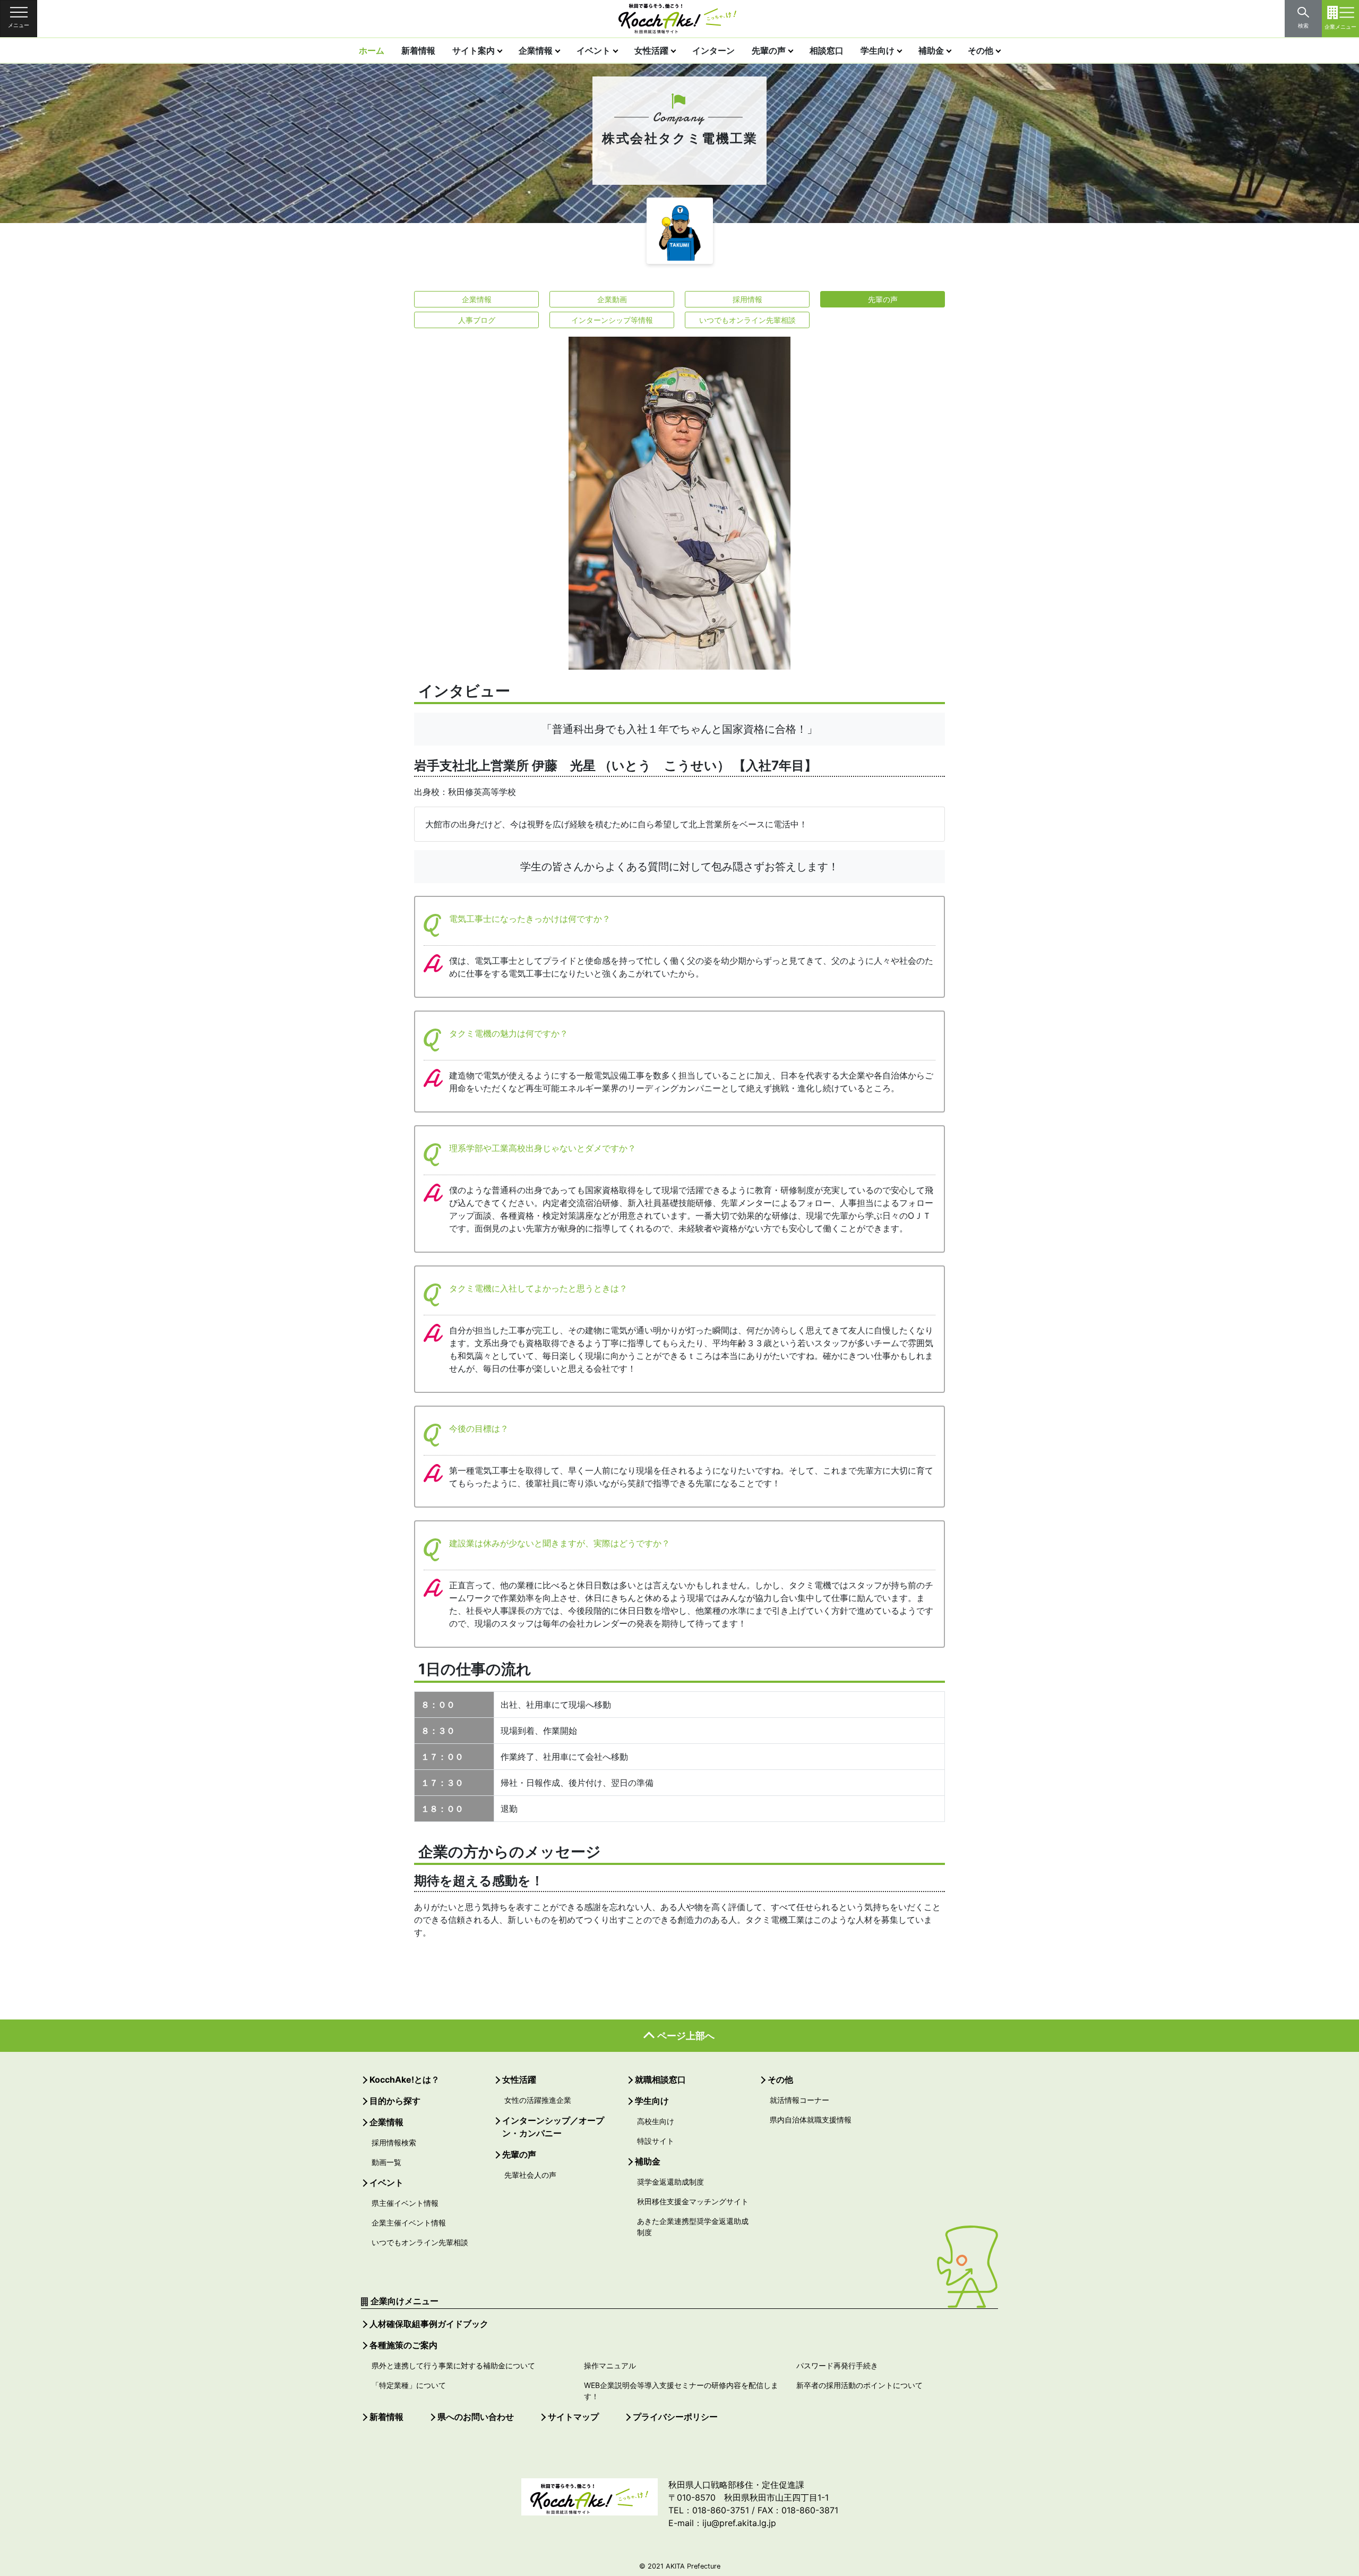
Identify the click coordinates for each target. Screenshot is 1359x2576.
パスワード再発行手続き (837, 2365)
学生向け (878, 50)
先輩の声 (769, 50)
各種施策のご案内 (403, 2345)
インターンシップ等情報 (612, 320)
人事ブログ (477, 320)
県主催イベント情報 (405, 2203)
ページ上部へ (686, 2036)
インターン (713, 50)
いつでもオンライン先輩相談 (747, 320)
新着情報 (418, 50)
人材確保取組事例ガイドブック (429, 2324)
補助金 (931, 50)
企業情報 (536, 50)
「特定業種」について (409, 2385)
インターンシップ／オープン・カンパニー (553, 2127)
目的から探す (395, 2101)
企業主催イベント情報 (409, 2223)
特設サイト (656, 2141)
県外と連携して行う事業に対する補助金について (453, 2365)
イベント (594, 50)
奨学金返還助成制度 (670, 2182)
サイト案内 (474, 50)
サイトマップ (573, 2417)
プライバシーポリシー (675, 2417)
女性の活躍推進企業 (538, 2100)
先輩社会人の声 (530, 2175)
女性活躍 (651, 50)
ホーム (372, 50)
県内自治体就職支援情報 (811, 2120)
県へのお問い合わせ (476, 2417)
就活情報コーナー (799, 2100)
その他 (980, 50)
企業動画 (612, 299)
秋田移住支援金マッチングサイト (693, 2201)
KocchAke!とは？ (405, 2079)
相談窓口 (827, 50)
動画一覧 (386, 2162)
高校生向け (656, 2121)
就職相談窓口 (660, 2079)
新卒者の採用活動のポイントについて (859, 2385)
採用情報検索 (394, 2142)
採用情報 (747, 299)
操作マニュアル (610, 2365)
